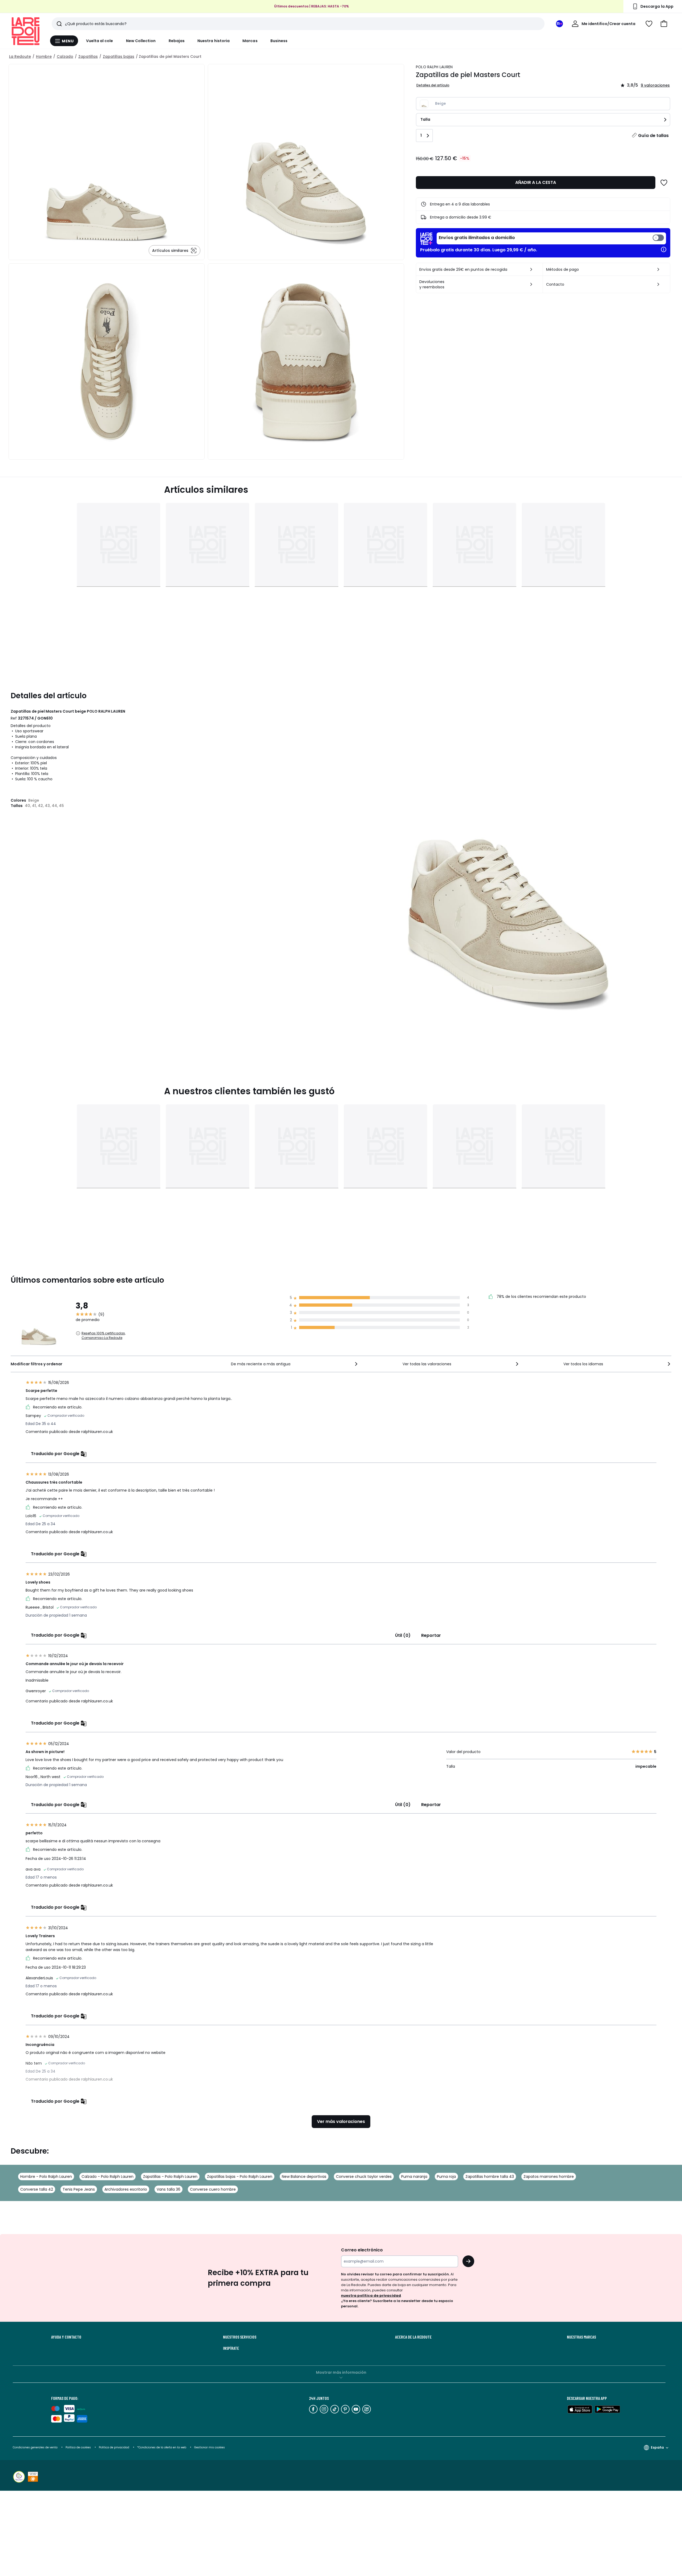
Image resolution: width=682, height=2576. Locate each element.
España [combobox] (657, 2447)
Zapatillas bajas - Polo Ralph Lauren (240, 2177)
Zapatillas (88, 56)
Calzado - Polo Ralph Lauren (107, 2177)
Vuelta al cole (100, 41)
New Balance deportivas (304, 2177)
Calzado (65, 56)
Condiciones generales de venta (36, 2447)
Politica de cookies (78, 2447)
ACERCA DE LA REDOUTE (413, 2337)
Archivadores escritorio (126, 2189)
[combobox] (295, 1364)
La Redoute (20, 56)
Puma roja (446, 2177)
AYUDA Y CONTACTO (66, 2337)
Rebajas (177, 41)
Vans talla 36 (169, 2189)
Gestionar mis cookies (210, 2447)
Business (279, 41)
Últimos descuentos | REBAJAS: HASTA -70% (312, 6)
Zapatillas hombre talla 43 (490, 2177)
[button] (664, 24)
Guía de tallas (653, 136)
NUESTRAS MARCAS (581, 2337)
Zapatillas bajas (119, 56)
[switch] (551, 238)
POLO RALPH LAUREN (434, 67)
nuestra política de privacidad (371, 2296)
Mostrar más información (341, 2372)
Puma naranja (414, 2177)
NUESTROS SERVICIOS (240, 2337)
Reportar (431, 1635)
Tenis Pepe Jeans (79, 2189)
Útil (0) (403, 1635)
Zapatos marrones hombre (549, 2177)
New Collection (141, 41)
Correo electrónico (362, 2250)
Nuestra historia (214, 41)
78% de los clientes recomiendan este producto (541, 1297)
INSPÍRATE (231, 2348)
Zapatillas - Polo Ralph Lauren (170, 2177)
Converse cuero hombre (213, 2189)
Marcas (250, 41)
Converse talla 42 (37, 2189)
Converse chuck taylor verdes (364, 2177)
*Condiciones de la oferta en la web (162, 2447)
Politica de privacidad (114, 2447)
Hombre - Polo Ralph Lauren (46, 2177)
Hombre (44, 56)
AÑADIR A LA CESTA (536, 182)
